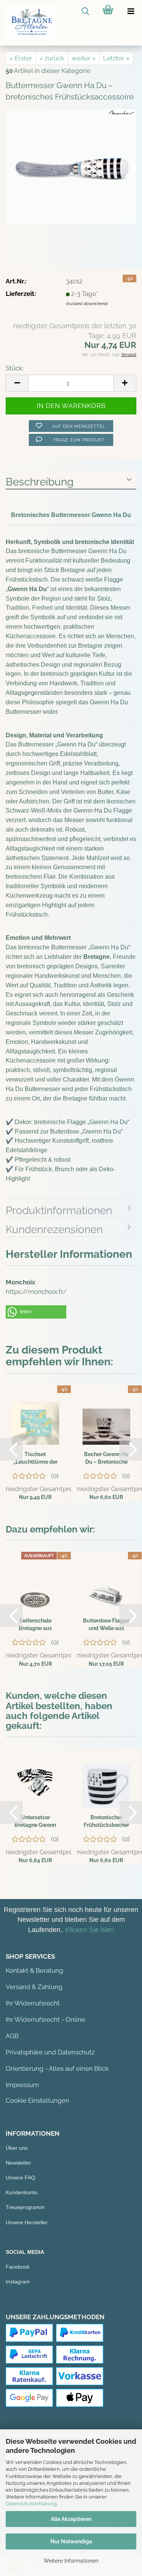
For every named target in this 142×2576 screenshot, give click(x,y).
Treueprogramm (25, 2207)
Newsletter (18, 2163)
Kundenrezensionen (54, 1229)
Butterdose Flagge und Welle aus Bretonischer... (106, 1625)
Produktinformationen (59, 1211)
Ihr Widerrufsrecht (33, 2003)
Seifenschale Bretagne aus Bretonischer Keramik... (35, 1625)
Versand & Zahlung (34, 1987)
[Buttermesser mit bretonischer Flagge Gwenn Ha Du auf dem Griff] (71, 166)
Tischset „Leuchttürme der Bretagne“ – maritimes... (35, 1458)
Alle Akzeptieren (71, 2519)
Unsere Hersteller (27, 2222)
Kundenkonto (22, 2192)
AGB (12, 2036)
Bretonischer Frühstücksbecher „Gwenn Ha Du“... (106, 1822)
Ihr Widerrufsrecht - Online (45, 2019)
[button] (36, 1312)
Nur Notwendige (71, 2541)
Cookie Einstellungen (37, 2100)
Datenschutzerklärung (31, 2504)
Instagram (18, 2282)
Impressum (22, 2085)
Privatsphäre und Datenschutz (50, 2052)
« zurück (52, 58)
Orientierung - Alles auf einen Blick (57, 2068)
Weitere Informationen (71, 2561)
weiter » (84, 58)
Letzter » (116, 58)
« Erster (21, 58)
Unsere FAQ (20, 2178)
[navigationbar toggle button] (131, 11)
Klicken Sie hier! (90, 1930)
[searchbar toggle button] (85, 11)
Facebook (18, 2267)
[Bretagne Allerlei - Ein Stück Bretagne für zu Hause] (28, 23)
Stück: (15, 368)
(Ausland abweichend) (87, 304)
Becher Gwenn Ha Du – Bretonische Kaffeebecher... (106, 1458)
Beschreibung (40, 482)
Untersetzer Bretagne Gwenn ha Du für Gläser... (35, 1822)
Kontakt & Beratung (34, 1970)
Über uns (17, 2148)
